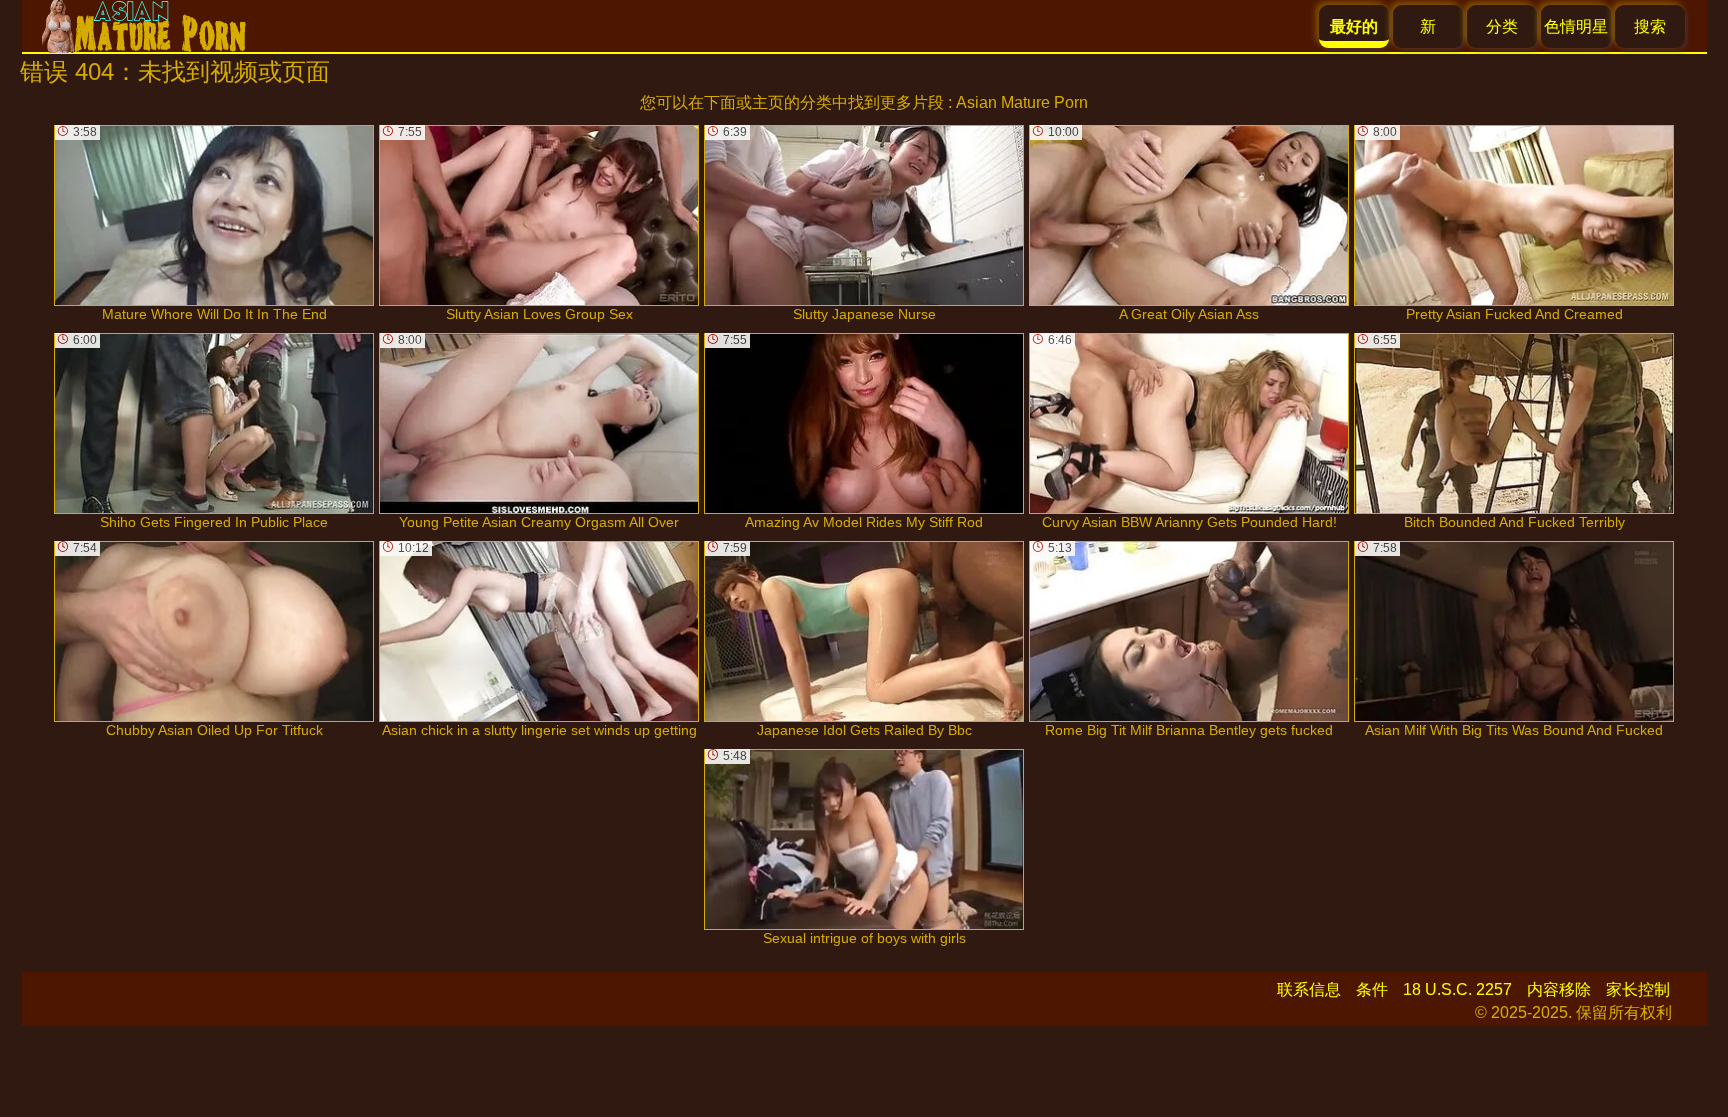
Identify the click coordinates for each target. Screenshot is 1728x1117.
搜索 (1650, 26)
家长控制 (1638, 989)
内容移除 (1559, 989)
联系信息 (1309, 989)
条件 (1372, 989)
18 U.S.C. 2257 (1457, 989)
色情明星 (1576, 26)
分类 (1502, 26)
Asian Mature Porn (1022, 102)
